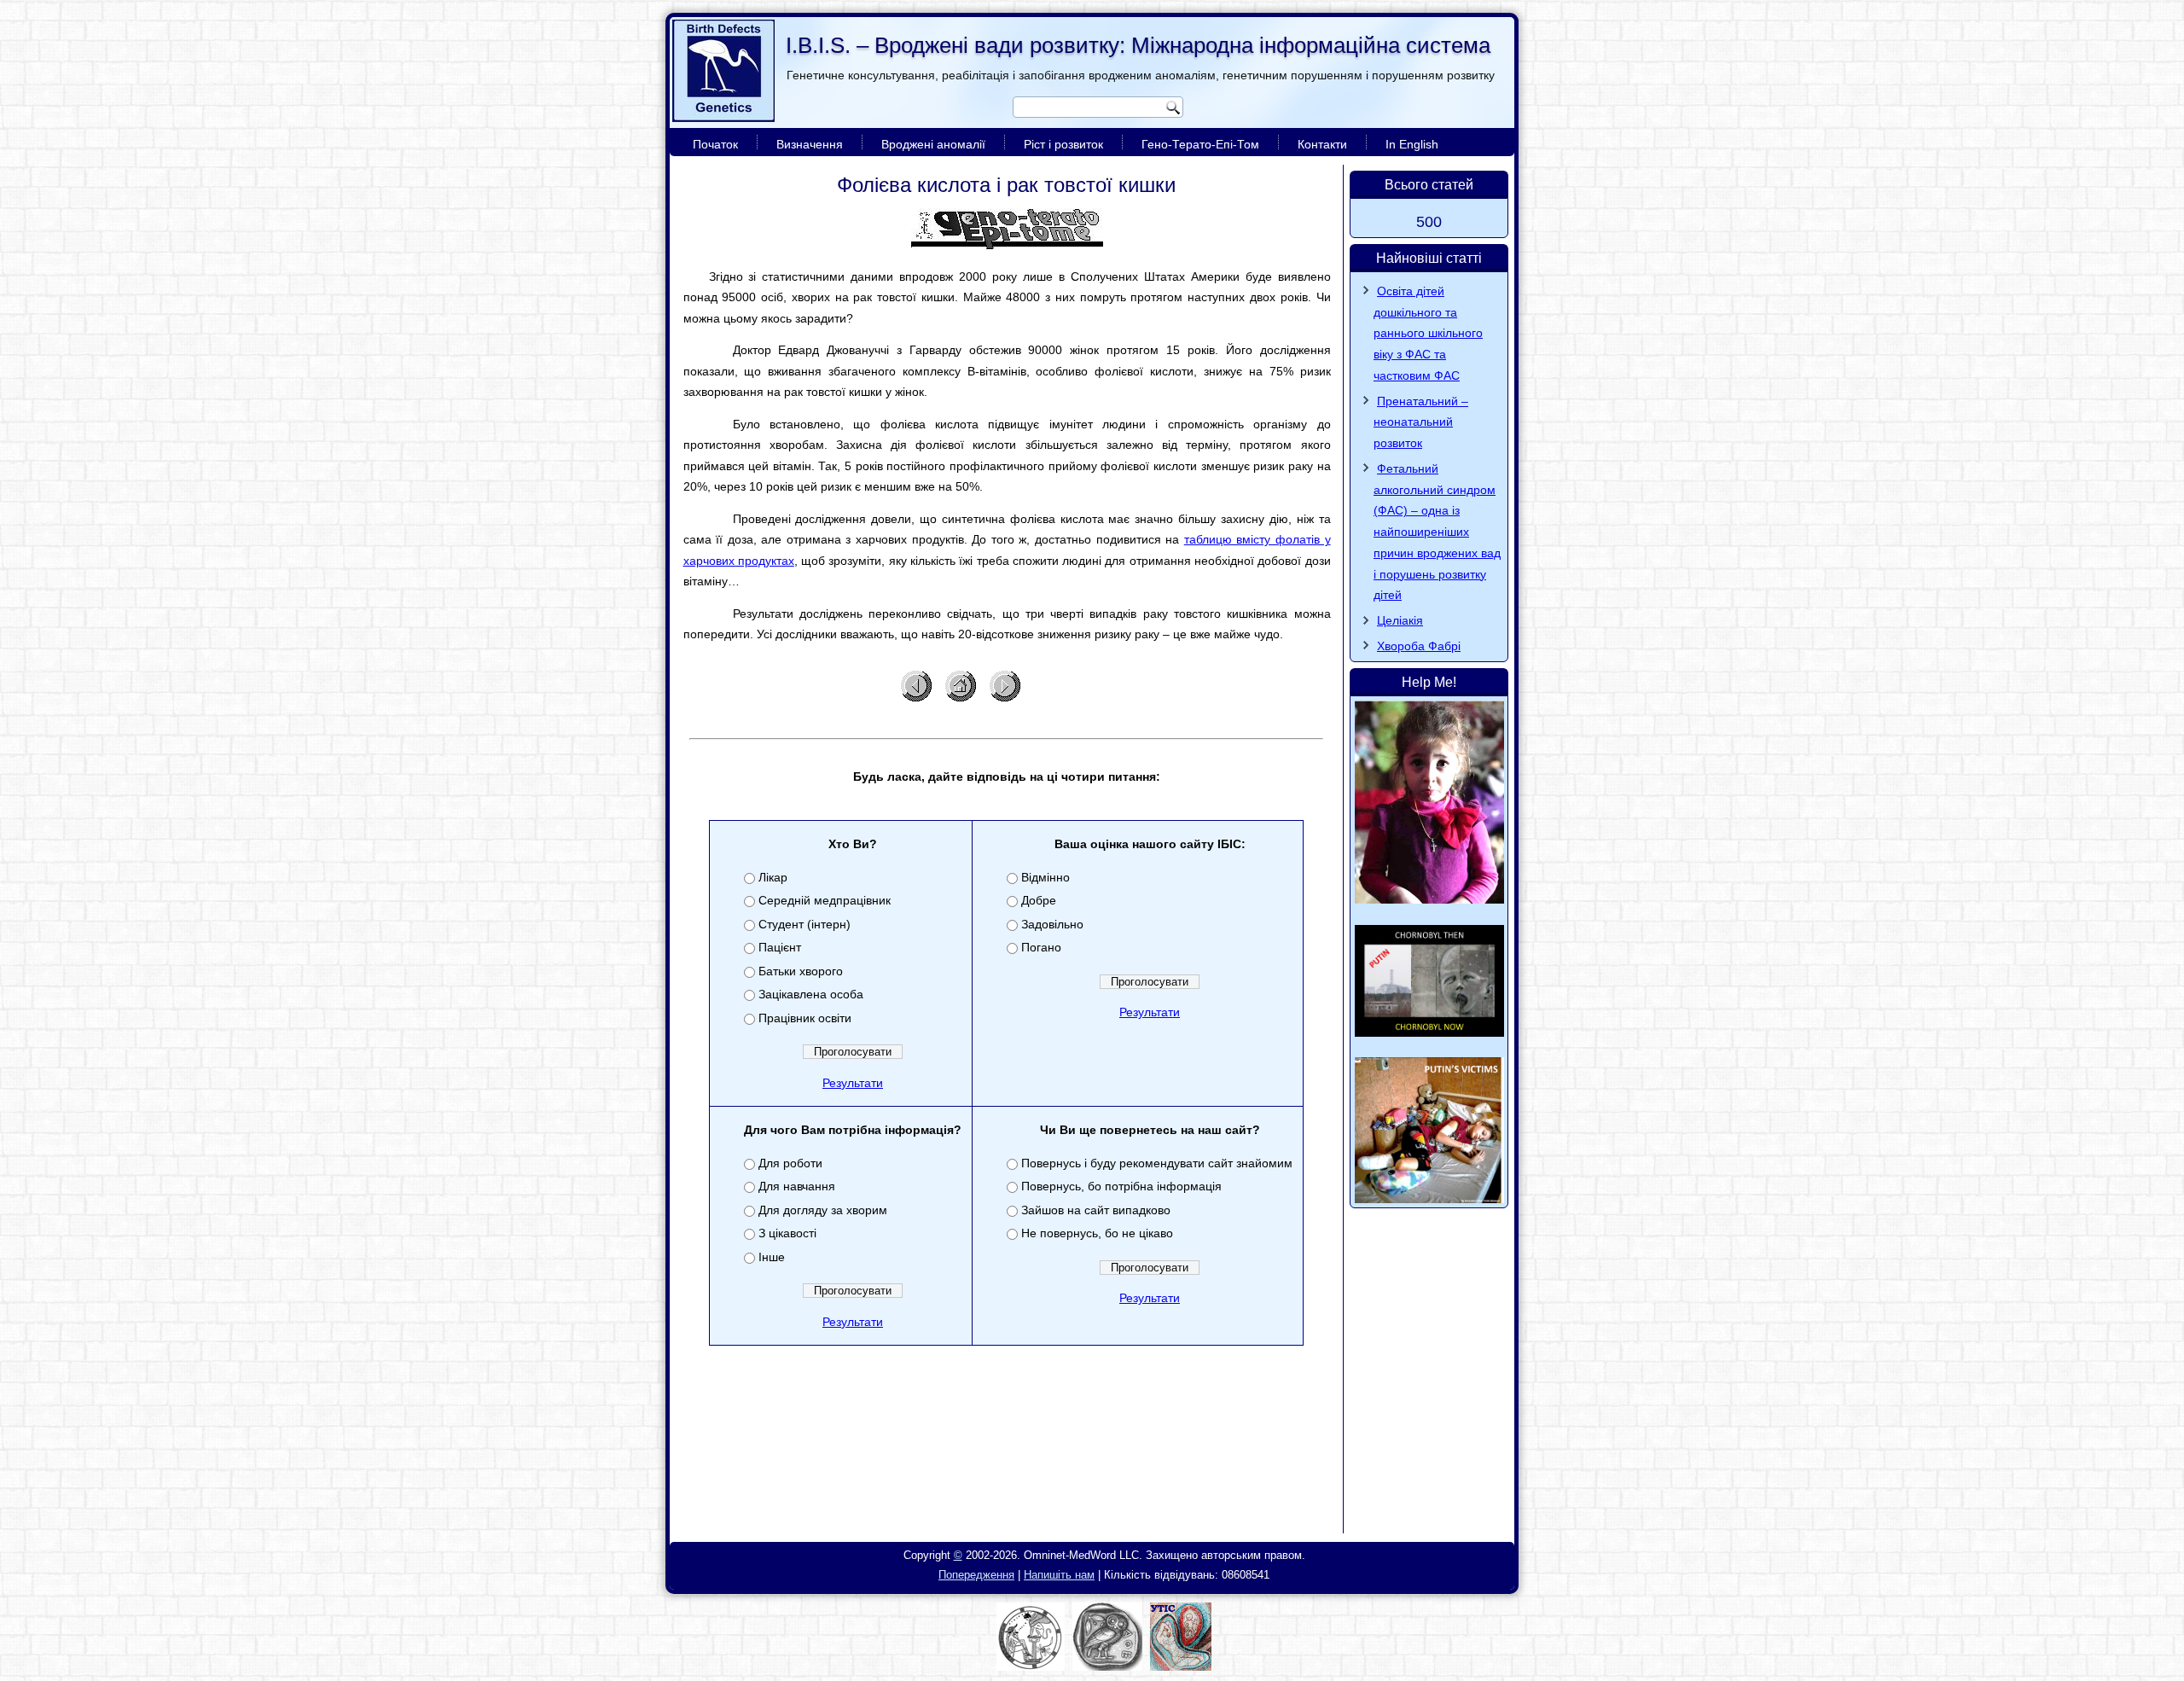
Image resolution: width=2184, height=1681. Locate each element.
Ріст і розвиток (1063, 144)
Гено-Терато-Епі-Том (1200, 144)
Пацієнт (780, 947)
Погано (1041, 947)
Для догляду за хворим (823, 1210)
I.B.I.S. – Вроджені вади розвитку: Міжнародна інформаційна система (1138, 45)
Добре (1039, 900)
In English (1412, 144)
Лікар (773, 877)
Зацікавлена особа (811, 994)
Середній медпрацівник (825, 900)
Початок (715, 144)
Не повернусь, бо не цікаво (1097, 1233)
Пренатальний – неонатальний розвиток (1421, 422)
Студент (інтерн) (804, 924)
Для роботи (790, 1163)
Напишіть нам (1059, 1575)
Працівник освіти (805, 1018)
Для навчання (797, 1186)
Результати (853, 1083)
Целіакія (1400, 620)
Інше (772, 1257)
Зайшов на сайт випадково (1096, 1210)
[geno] (1007, 229)
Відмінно (1046, 877)
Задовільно (1052, 924)
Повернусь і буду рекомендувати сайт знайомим (1157, 1163)
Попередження (976, 1575)
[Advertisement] (1007, 1485)
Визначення (810, 144)
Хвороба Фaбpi (1419, 646)
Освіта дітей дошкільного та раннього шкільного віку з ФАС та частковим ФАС (1428, 333)
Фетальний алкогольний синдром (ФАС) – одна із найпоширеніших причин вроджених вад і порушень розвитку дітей (1437, 532)
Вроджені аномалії (933, 144)
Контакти (1322, 144)
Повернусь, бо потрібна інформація (1121, 1186)
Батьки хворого (801, 971)
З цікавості (787, 1233)
